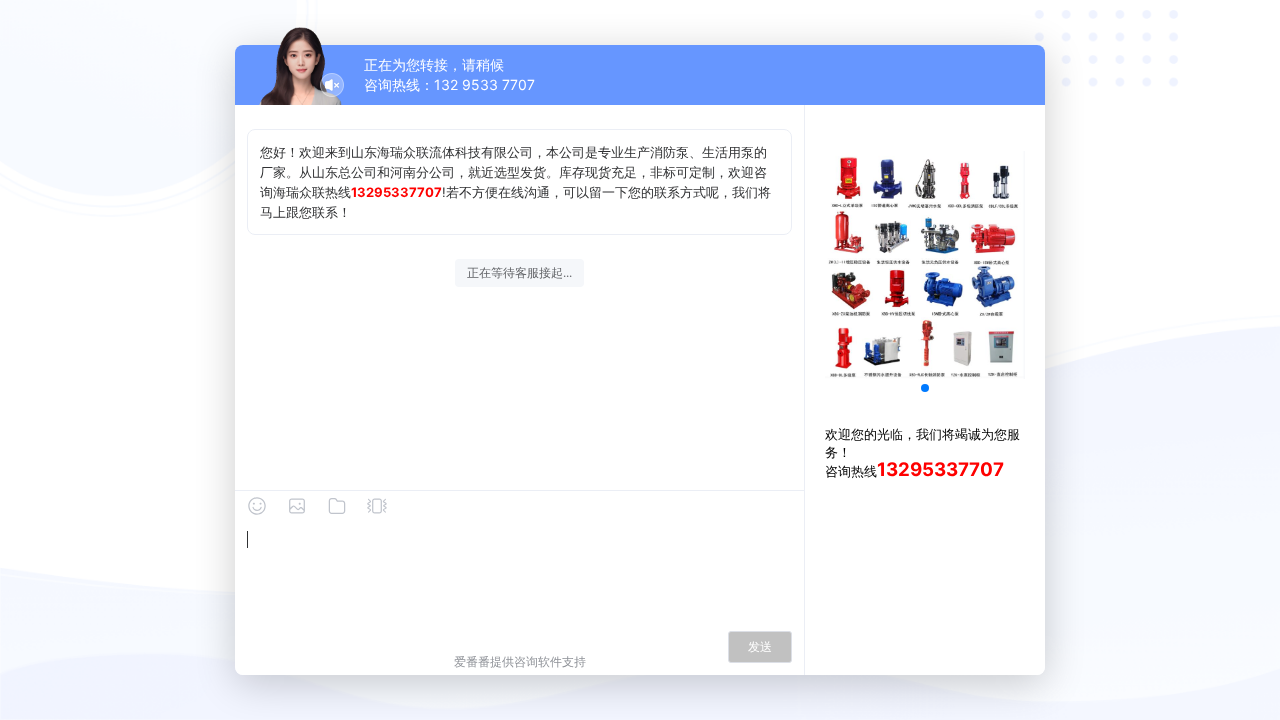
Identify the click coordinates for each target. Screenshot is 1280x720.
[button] (925, 388)
